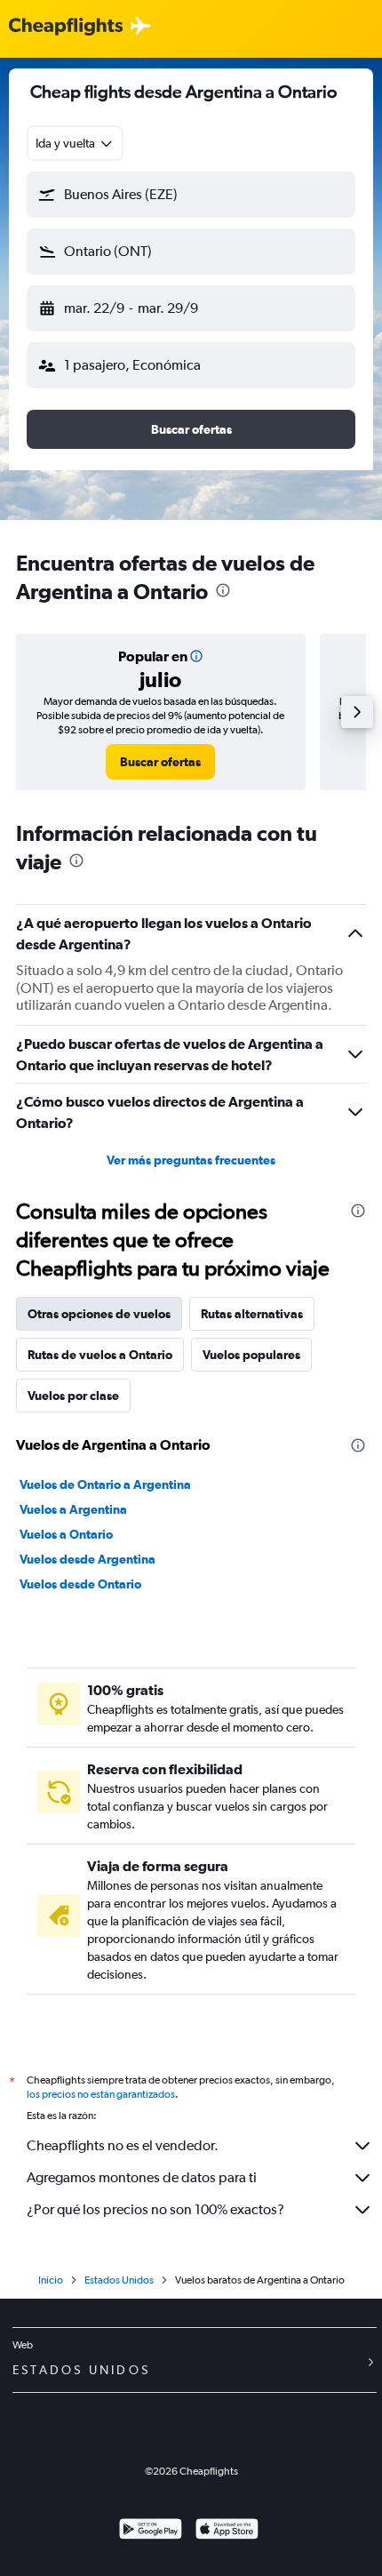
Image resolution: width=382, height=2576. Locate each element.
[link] (160, 762)
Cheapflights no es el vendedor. (123, 2145)
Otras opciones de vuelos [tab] (99, 1314)
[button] (191, 195)
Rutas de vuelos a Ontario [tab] (100, 1355)
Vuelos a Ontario (66, 1534)
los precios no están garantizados (101, 2094)
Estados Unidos (119, 2280)
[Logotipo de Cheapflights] (66, 27)
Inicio (51, 2280)
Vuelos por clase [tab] (73, 1396)
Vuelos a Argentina (73, 1509)
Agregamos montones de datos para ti (142, 2177)
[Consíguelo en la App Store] (227, 2531)
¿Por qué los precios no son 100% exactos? (155, 2209)
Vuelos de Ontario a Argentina (105, 1484)
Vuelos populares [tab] (251, 1355)
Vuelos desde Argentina (88, 1559)
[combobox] (75, 143)
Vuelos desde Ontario (80, 1584)
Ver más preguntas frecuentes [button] (191, 1160)
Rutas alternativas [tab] (252, 1314)
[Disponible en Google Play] (151, 2531)
